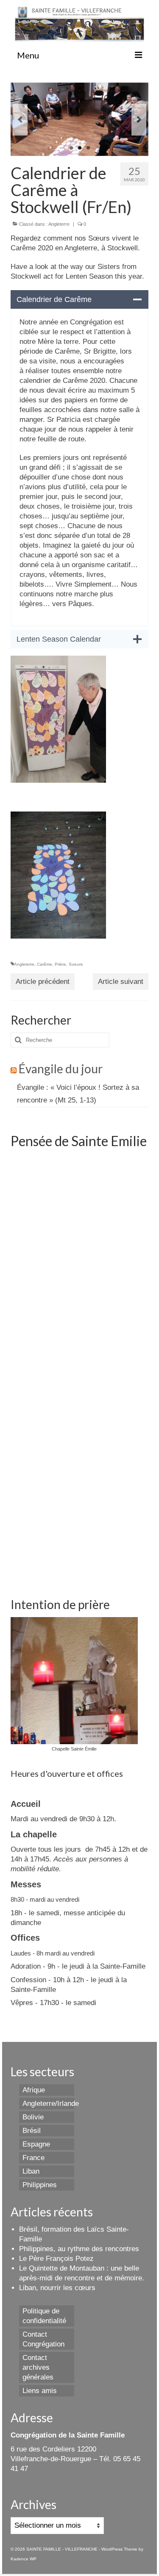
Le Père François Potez (56, 2259)
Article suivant (121, 982)
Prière (60, 964)
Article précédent (43, 982)
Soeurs (76, 964)
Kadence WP (24, 2559)
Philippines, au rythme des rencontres (79, 2249)
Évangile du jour (61, 1069)
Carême (45, 964)
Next (139, 120)
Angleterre (59, 224)
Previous (20, 120)
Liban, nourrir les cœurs (57, 2288)
